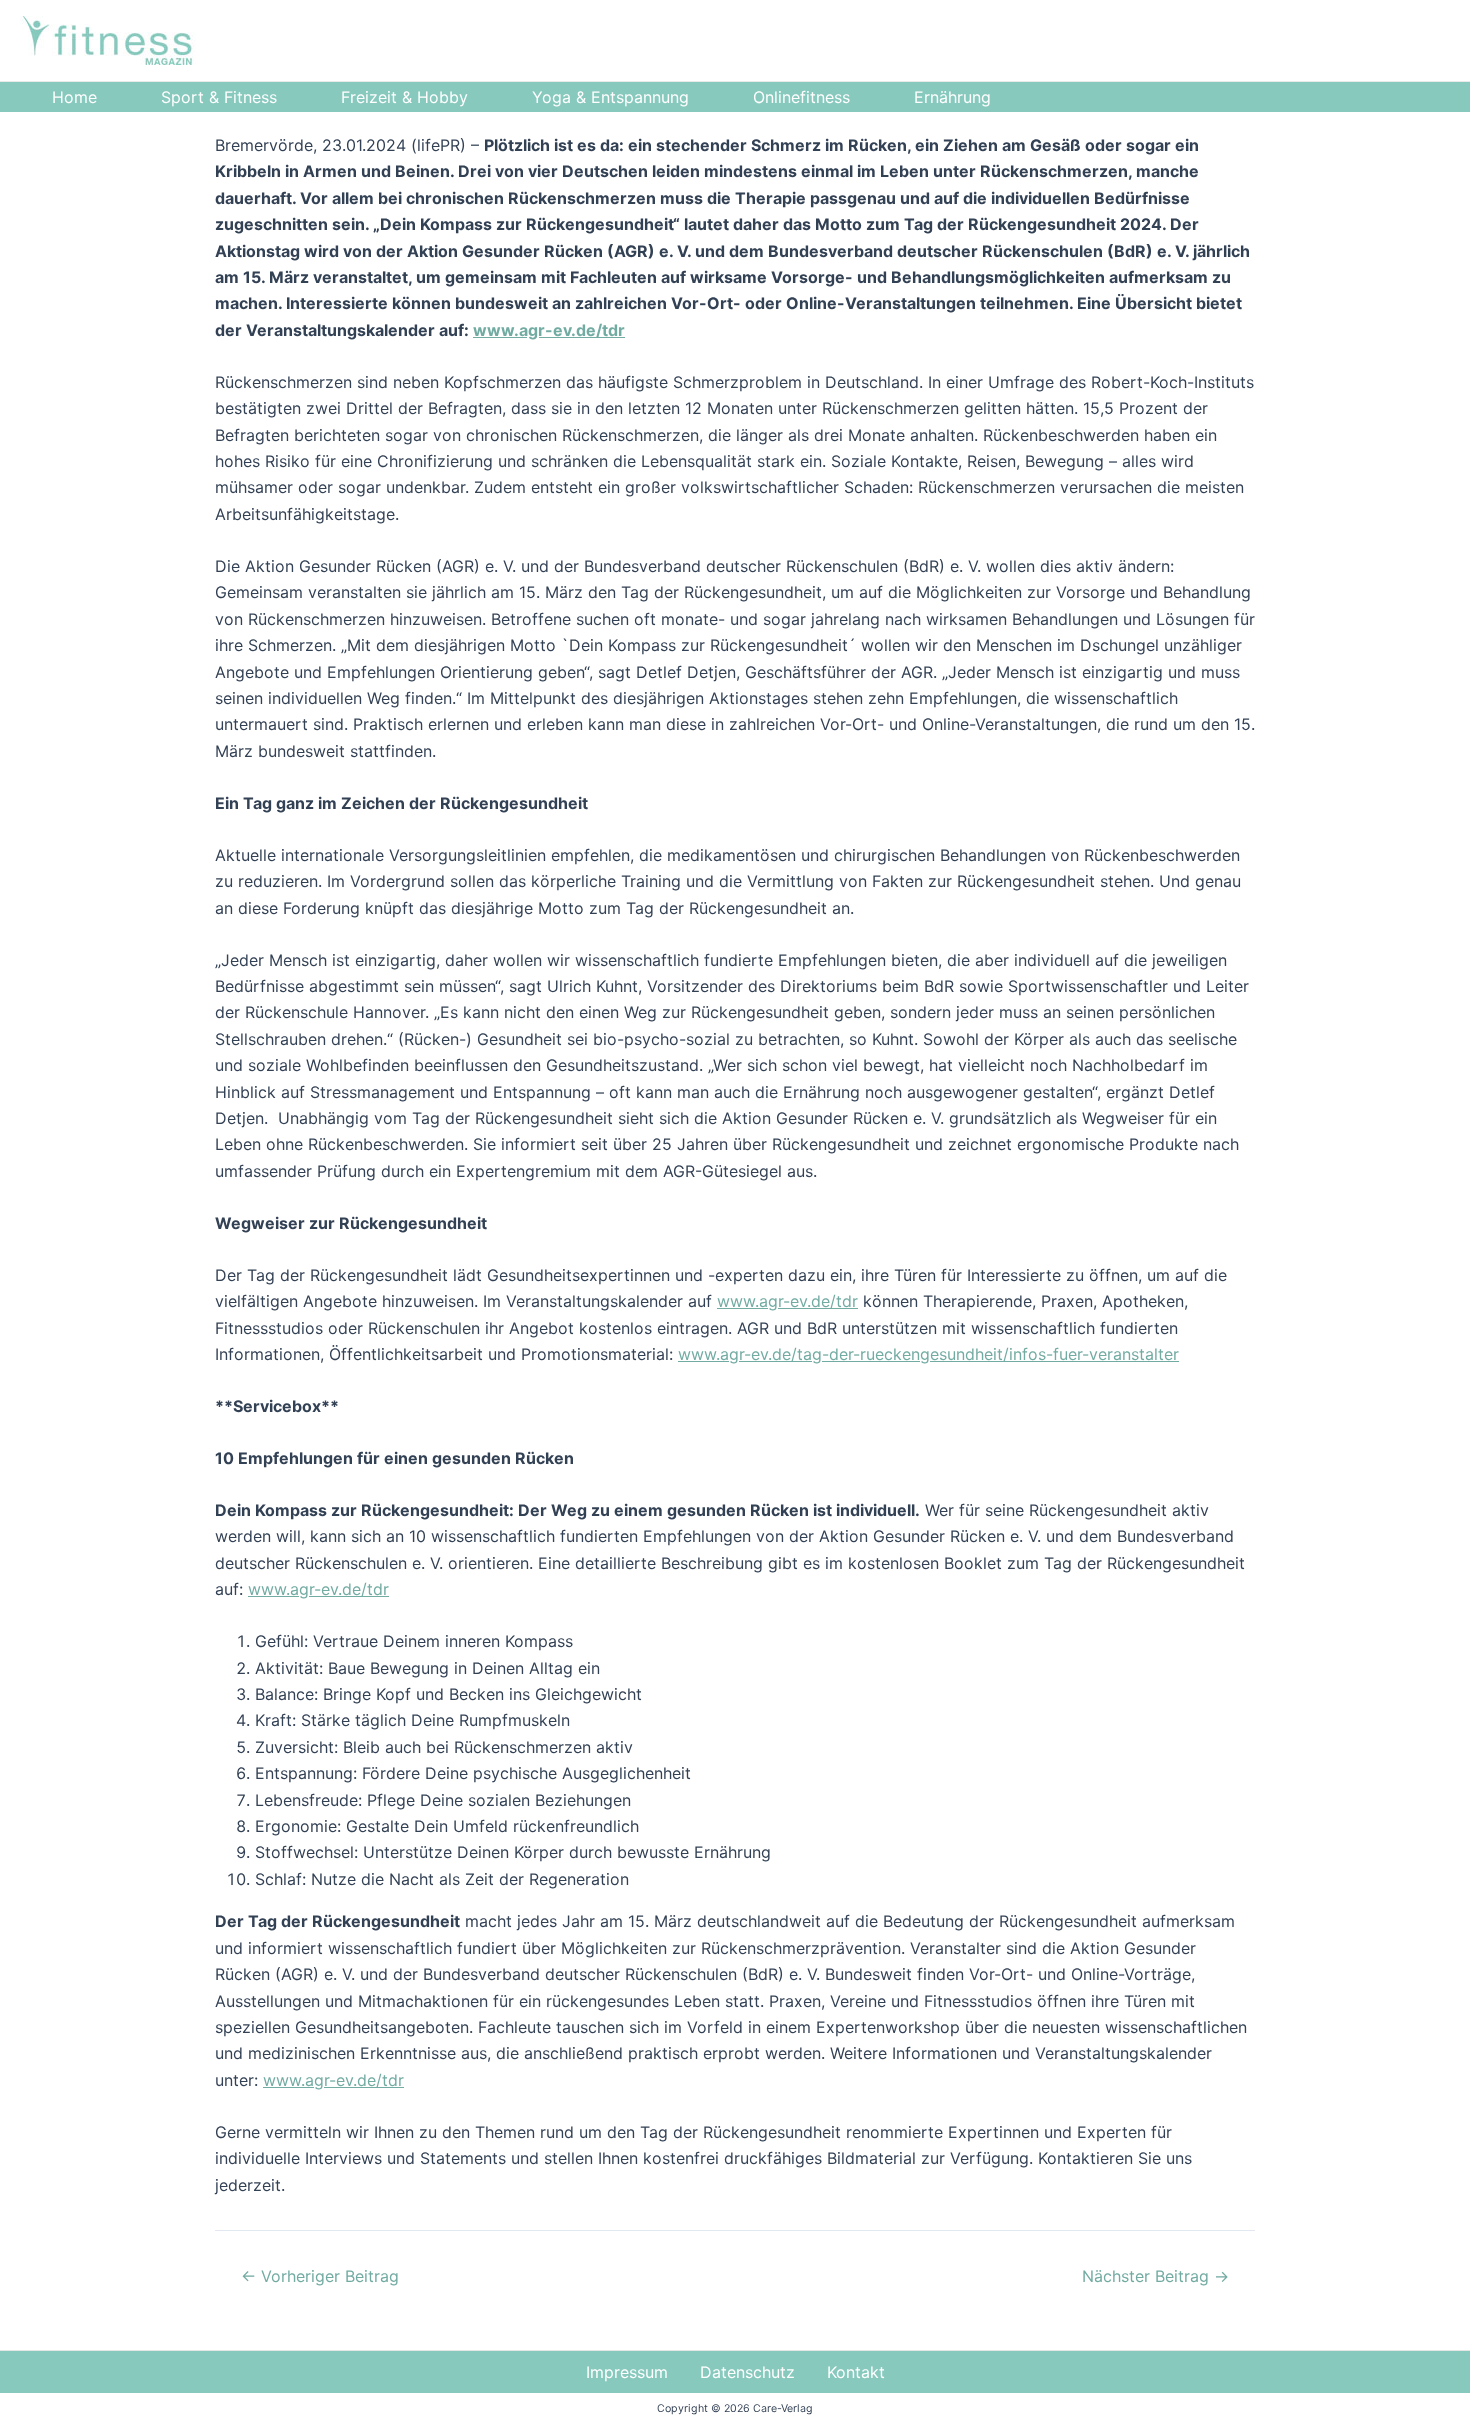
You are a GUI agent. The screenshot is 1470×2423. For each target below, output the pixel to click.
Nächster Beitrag (1155, 2276)
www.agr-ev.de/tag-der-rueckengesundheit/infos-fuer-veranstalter (928, 1354)
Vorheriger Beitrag (320, 2276)
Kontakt (856, 2372)
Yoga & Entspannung (610, 97)
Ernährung (952, 97)
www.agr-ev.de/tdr (549, 330)
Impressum (627, 2372)
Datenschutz (747, 2372)
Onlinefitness (801, 97)
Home (74, 97)
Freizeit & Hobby (404, 97)
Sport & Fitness (219, 97)
